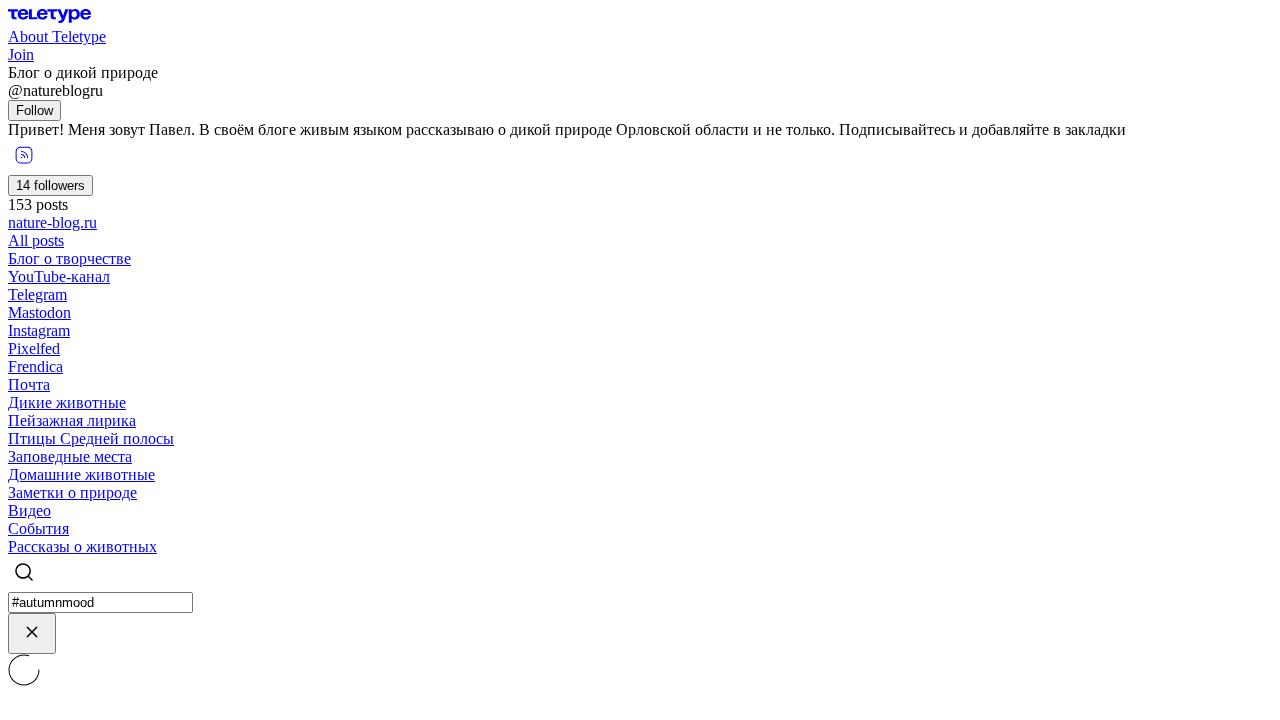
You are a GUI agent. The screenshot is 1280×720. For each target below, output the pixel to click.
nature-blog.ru (52, 222)
